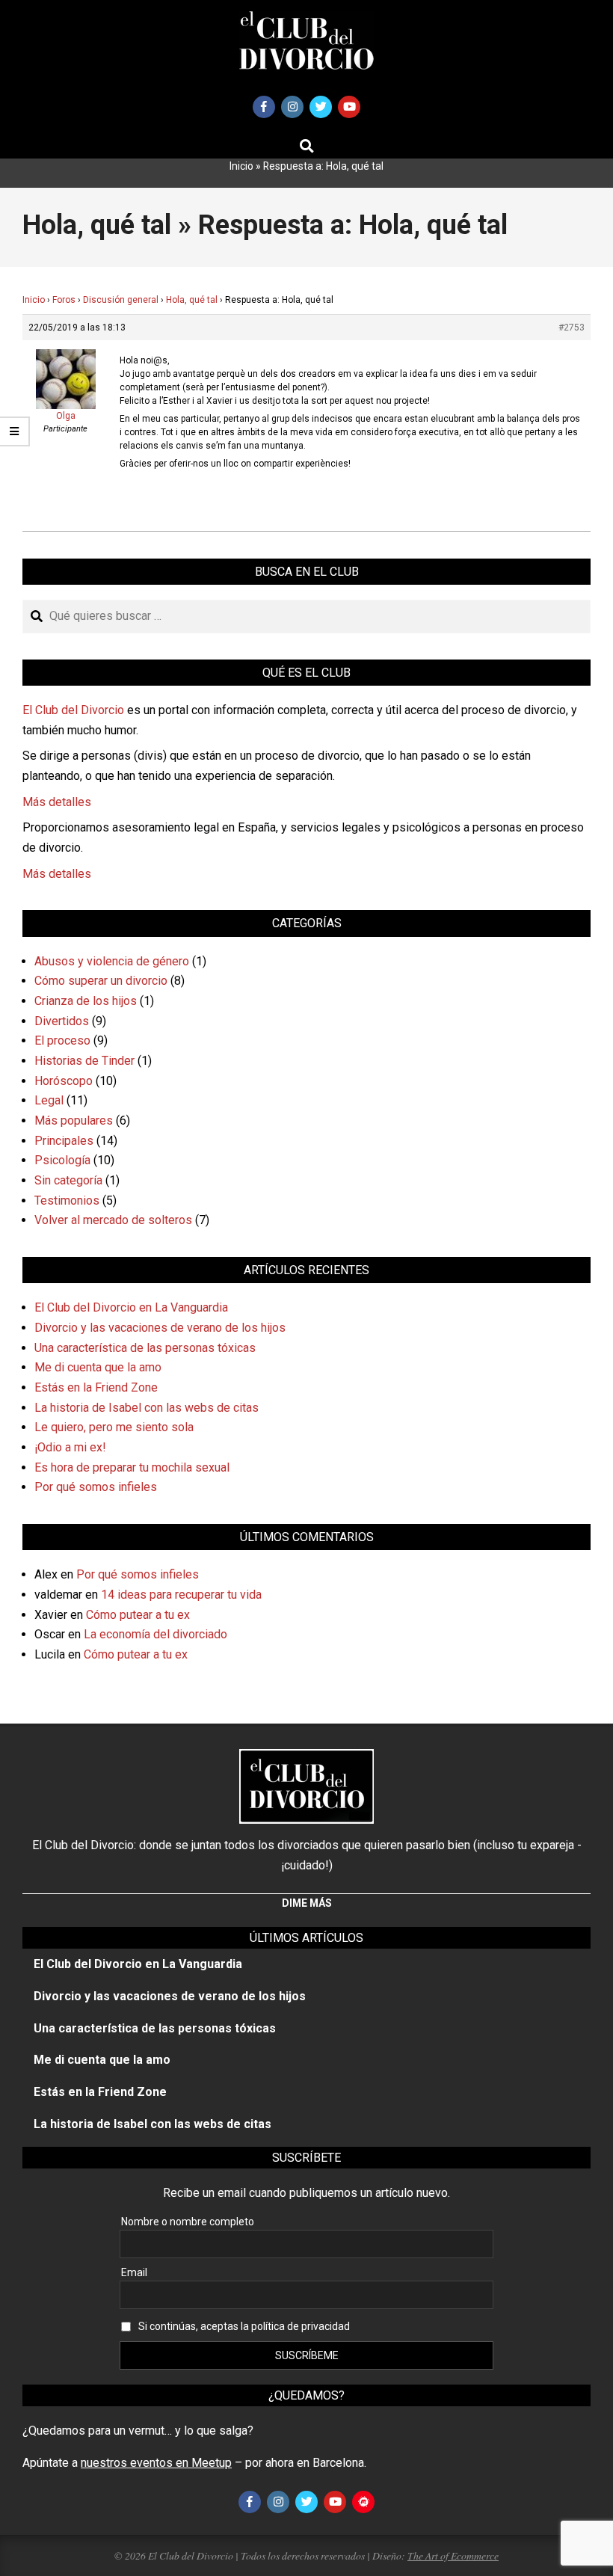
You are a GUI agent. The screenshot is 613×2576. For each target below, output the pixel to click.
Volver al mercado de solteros (113, 1220)
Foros (64, 300)
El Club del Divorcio (73, 710)
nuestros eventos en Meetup (156, 2463)
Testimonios (67, 1201)
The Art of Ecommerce (453, 2555)
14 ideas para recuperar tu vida (181, 1595)
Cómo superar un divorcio (101, 981)
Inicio (241, 166)
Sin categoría (68, 1180)
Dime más (307, 1903)
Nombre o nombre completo (188, 2222)
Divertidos (62, 1021)
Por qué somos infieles (96, 1487)
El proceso (62, 1040)
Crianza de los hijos (86, 1001)
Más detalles (57, 802)
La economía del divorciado (155, 1634)
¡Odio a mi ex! (70, 1447)
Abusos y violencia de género (112, 961)
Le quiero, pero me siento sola (114, 1427)
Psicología (62, 1160)
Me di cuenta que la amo (98, 1367)
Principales (64, 1141)
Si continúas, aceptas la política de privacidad (244, 2326)
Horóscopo (64, 1081)
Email (134, 2272)
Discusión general (121, 300)
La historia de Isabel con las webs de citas (147, 1408)
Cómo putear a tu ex (138, 1615)
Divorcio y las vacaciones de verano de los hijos (160, 1328)
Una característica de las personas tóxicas (145, 1348)
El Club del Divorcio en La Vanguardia (131, 1307)
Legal (49, 1100)
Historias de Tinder (84, 1061)
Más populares (74, 1121)
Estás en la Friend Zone (96, 1387)
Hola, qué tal (192, 300)
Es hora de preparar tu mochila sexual (132, 1467)
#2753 (572, 328)
